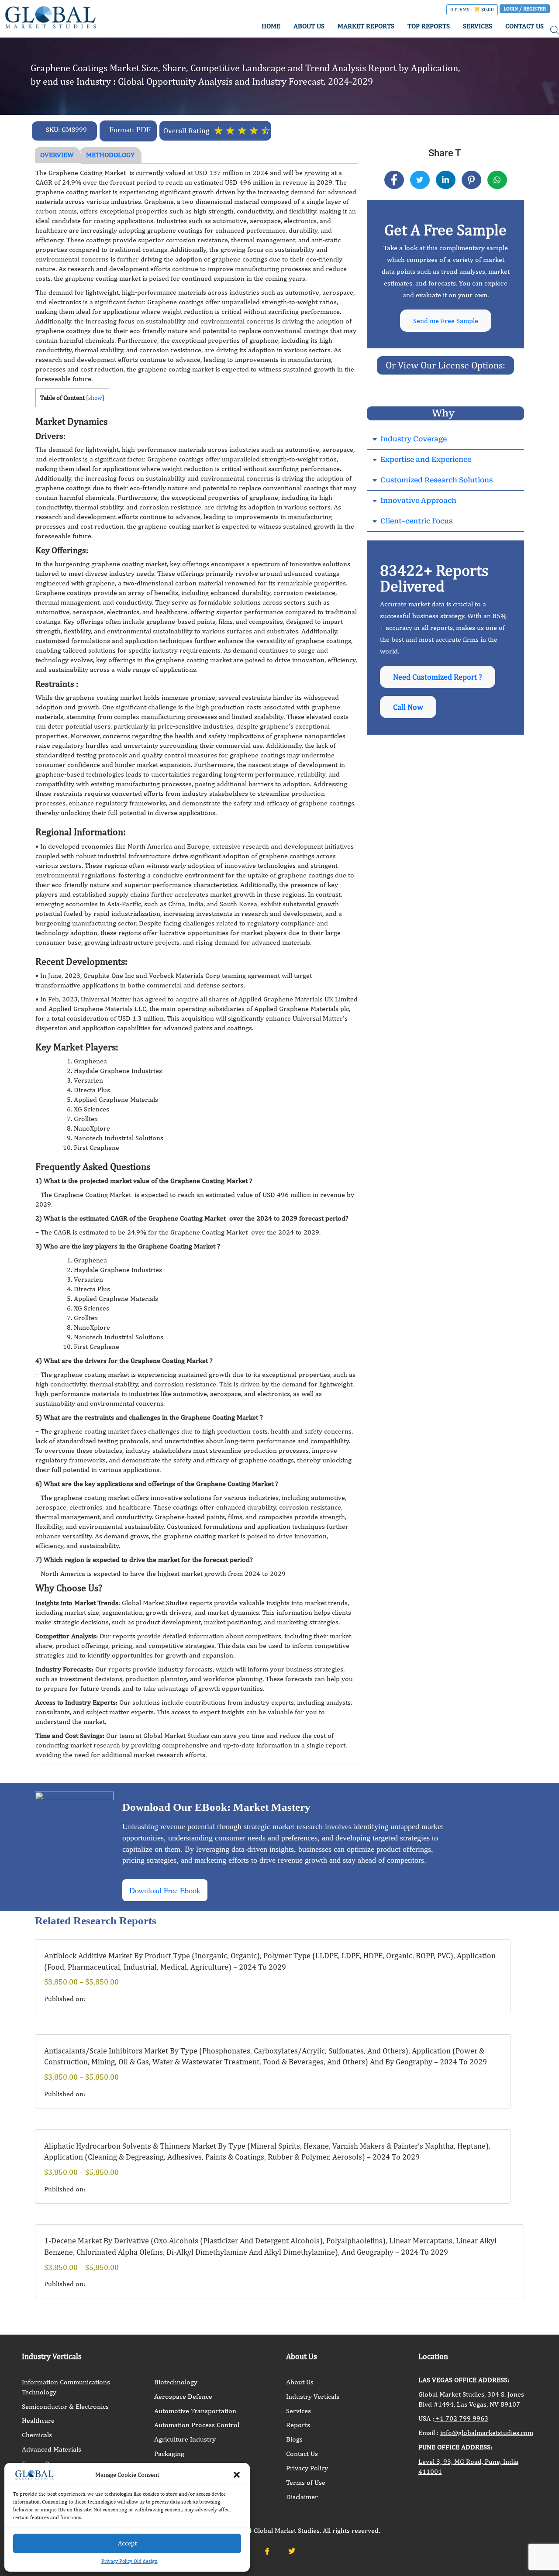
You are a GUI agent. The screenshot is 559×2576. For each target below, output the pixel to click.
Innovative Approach (418, 500)
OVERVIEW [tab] (57, 155)
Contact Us (302, 2454)
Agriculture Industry (185, 2439)
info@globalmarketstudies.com (487, 2433)
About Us (300, 2382)
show (95, 398)
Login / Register (525, 9)
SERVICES (478, 26)
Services (298, 2411)
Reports (298, 2425)
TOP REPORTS (429, 26)
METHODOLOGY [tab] (110, 155)
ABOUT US (309, 26)
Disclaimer (302, 2497)
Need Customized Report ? (438, 677)
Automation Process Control (197, 2425)
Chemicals (37, 2435)
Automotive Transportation (195, 2411)
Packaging (169, 2454)
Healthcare (38, 2420)
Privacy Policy (307, 2468)
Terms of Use (306, 2482)
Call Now (408, 707)
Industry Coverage (414, 439)
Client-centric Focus (416, 521)
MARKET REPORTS (366, 26)
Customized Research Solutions (437, 480)
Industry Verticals (313, 2396)
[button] (237, 2475)
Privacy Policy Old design (129, 2561)
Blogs (294, 2439)
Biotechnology (176, 2382)
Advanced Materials (52, 2449)
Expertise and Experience (426, 459)
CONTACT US (524, 26)
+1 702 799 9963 (461, 2418)
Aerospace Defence (183, 2396)
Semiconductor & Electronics (65, 2406)
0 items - (472, 10)
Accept (127, 2543)
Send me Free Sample (446, 321)
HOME (271, 26)
